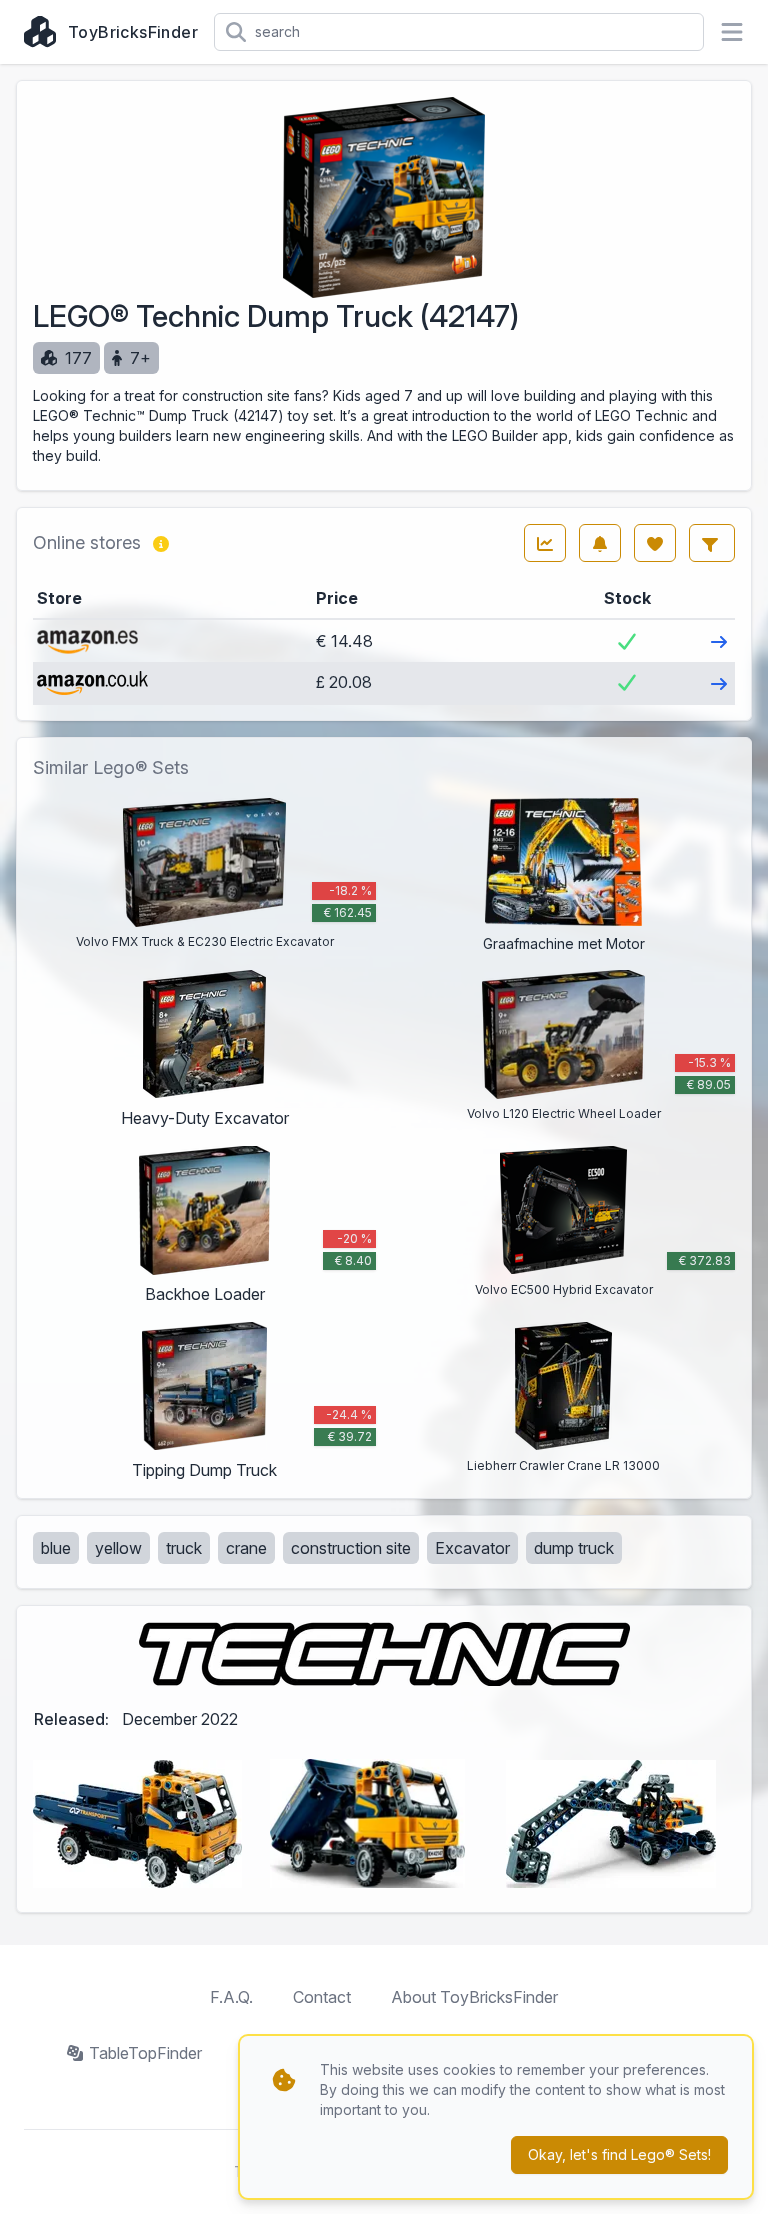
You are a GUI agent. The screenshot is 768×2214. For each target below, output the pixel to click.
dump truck (574, 1548)
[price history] (545, 543)
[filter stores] (712, 543)
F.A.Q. (231, 1997)
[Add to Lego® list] (655, 543)
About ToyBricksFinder (474, 1997)
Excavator (472, 1548)
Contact (322, 1997)
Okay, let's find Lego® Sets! (619, 2154)
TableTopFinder (145, 2053)
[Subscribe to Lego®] (600, 543)
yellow (118, 1548)
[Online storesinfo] (161, 543)
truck (184, 1548)
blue (56, 1548)
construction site (351, 1548)
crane (246, 1548)
